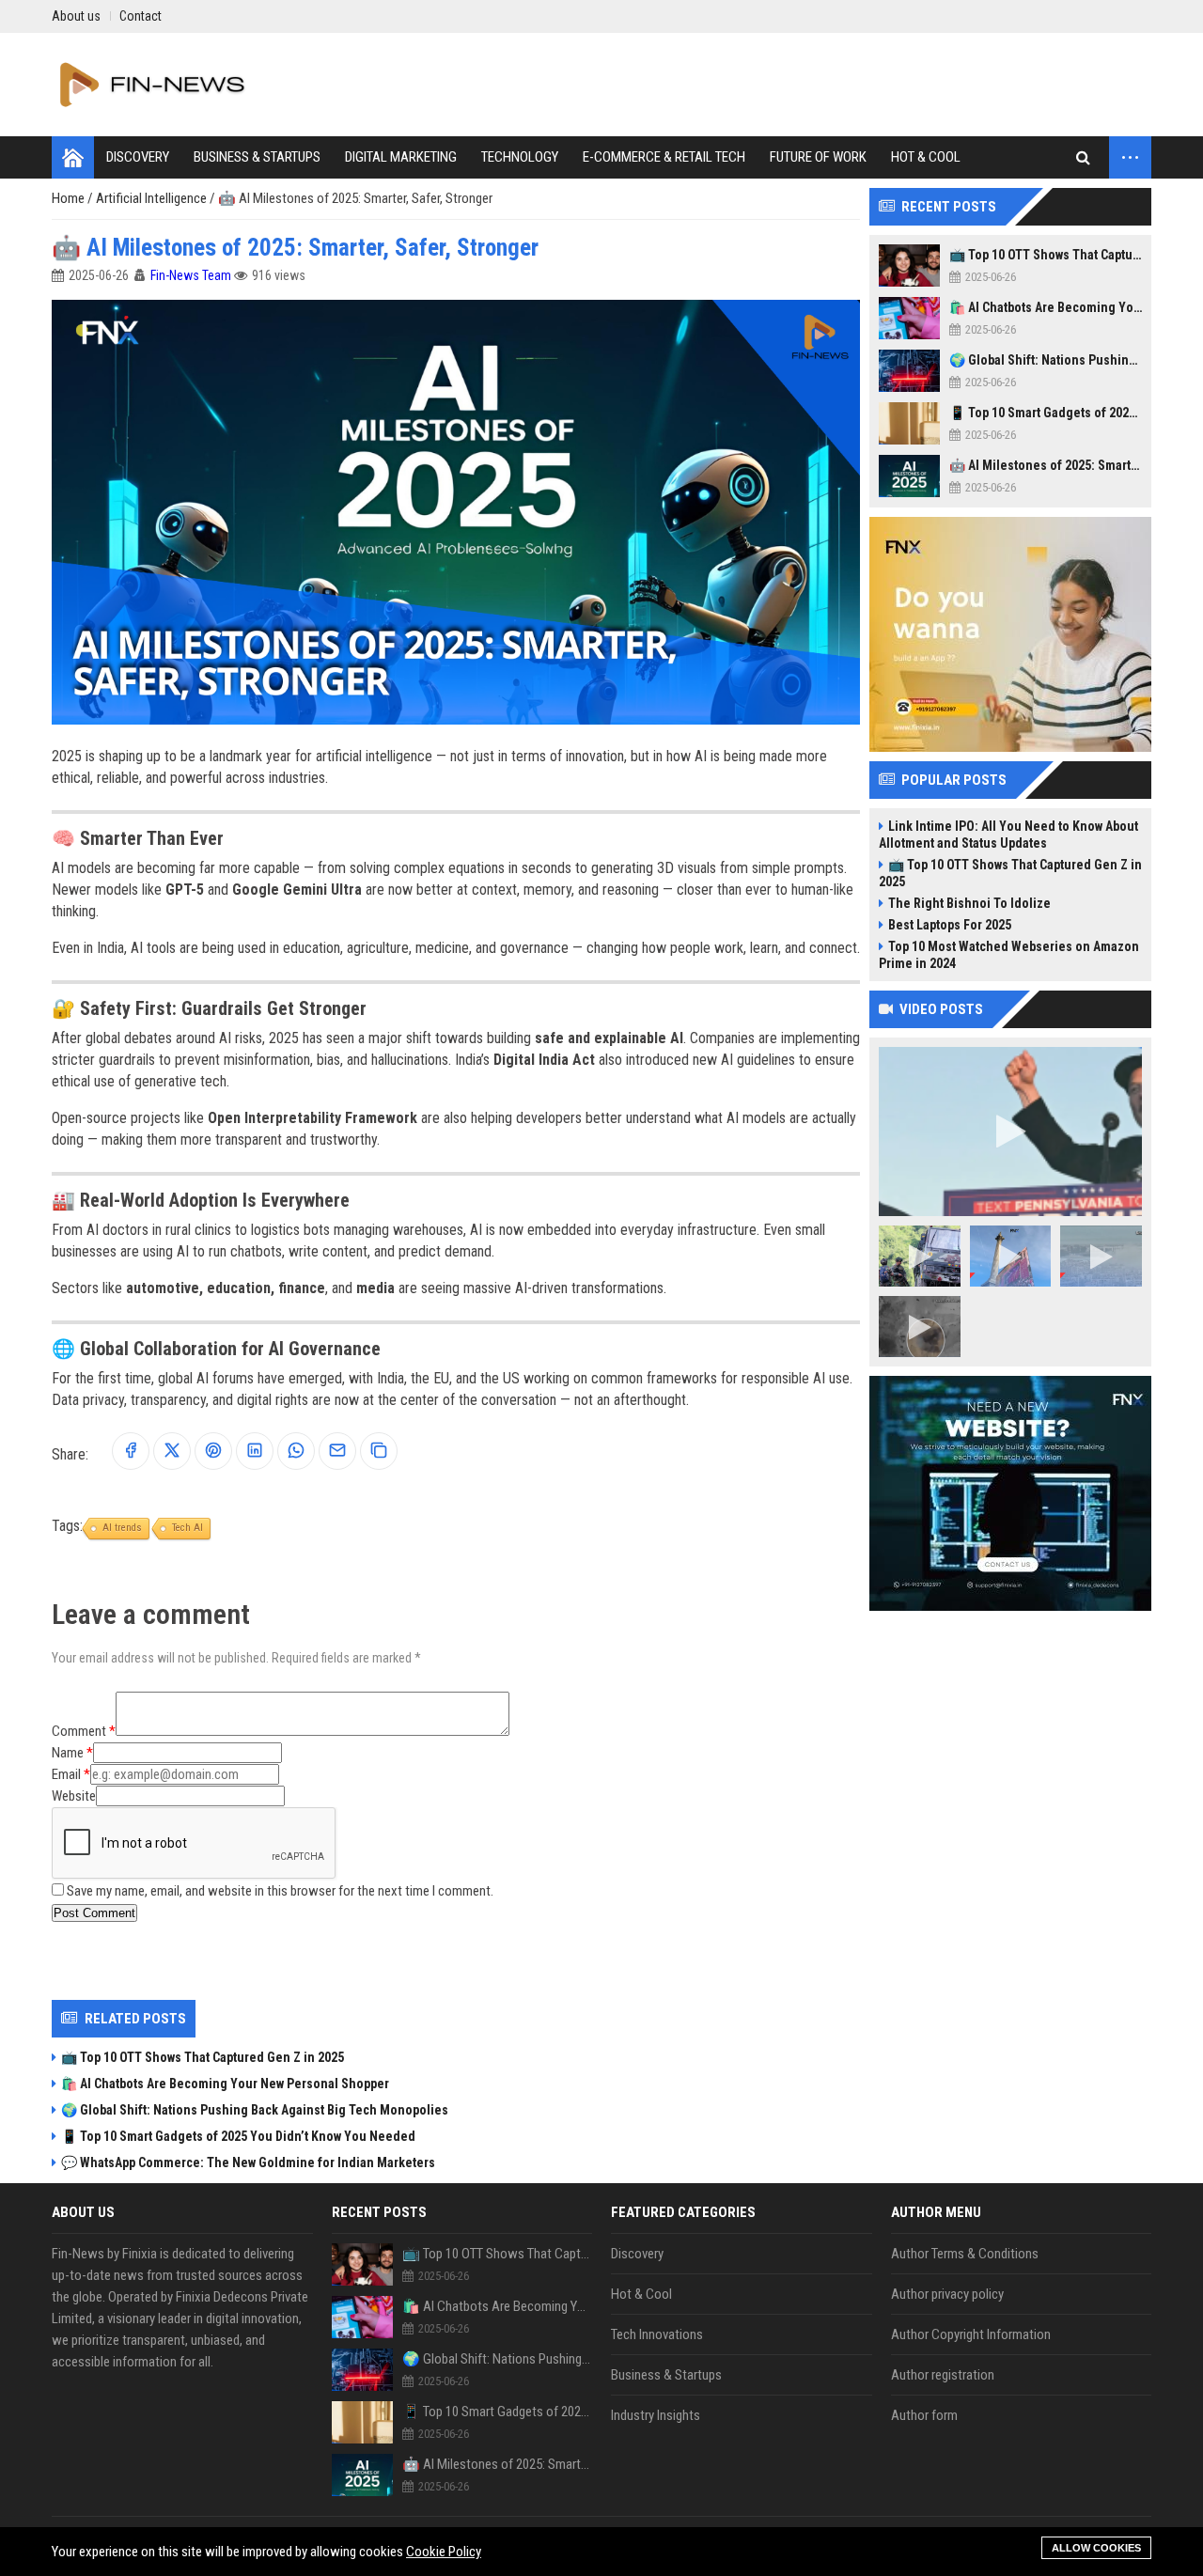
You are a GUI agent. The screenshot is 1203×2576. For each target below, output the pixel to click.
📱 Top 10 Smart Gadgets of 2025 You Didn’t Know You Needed (238, 2136)
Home (70, 198)
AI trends (122, 1528)
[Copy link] (379, 1452)
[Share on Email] (337, 1452)
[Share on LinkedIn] (255, 1452)
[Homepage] (73, 157)
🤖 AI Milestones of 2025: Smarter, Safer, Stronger (1046, 465)
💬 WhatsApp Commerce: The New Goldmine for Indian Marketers (248, 2162)
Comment (79, 1731)
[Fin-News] (156, 85)
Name (68, 1753)
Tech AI (187, 1528)
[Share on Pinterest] (213, 1452)
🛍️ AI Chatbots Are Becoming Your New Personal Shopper (225, 2084)
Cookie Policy (444, 2552)
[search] (1083, 157)
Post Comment (94, 1913)
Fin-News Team (191, 275)
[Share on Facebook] (131, 1452)
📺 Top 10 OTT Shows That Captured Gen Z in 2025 (203, 2057)
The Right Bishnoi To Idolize (969, 903)
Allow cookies (1096, 2548)
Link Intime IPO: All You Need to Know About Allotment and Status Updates (1008, 835)
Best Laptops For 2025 (950, 925)
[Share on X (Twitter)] (172, 1452)
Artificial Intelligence (153, 198)
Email (66, 1774)
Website (74, 1796)
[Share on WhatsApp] (296, 1452)
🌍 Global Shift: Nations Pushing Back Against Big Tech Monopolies (255, 2110)
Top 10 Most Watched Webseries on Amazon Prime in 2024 (1009, 955)
